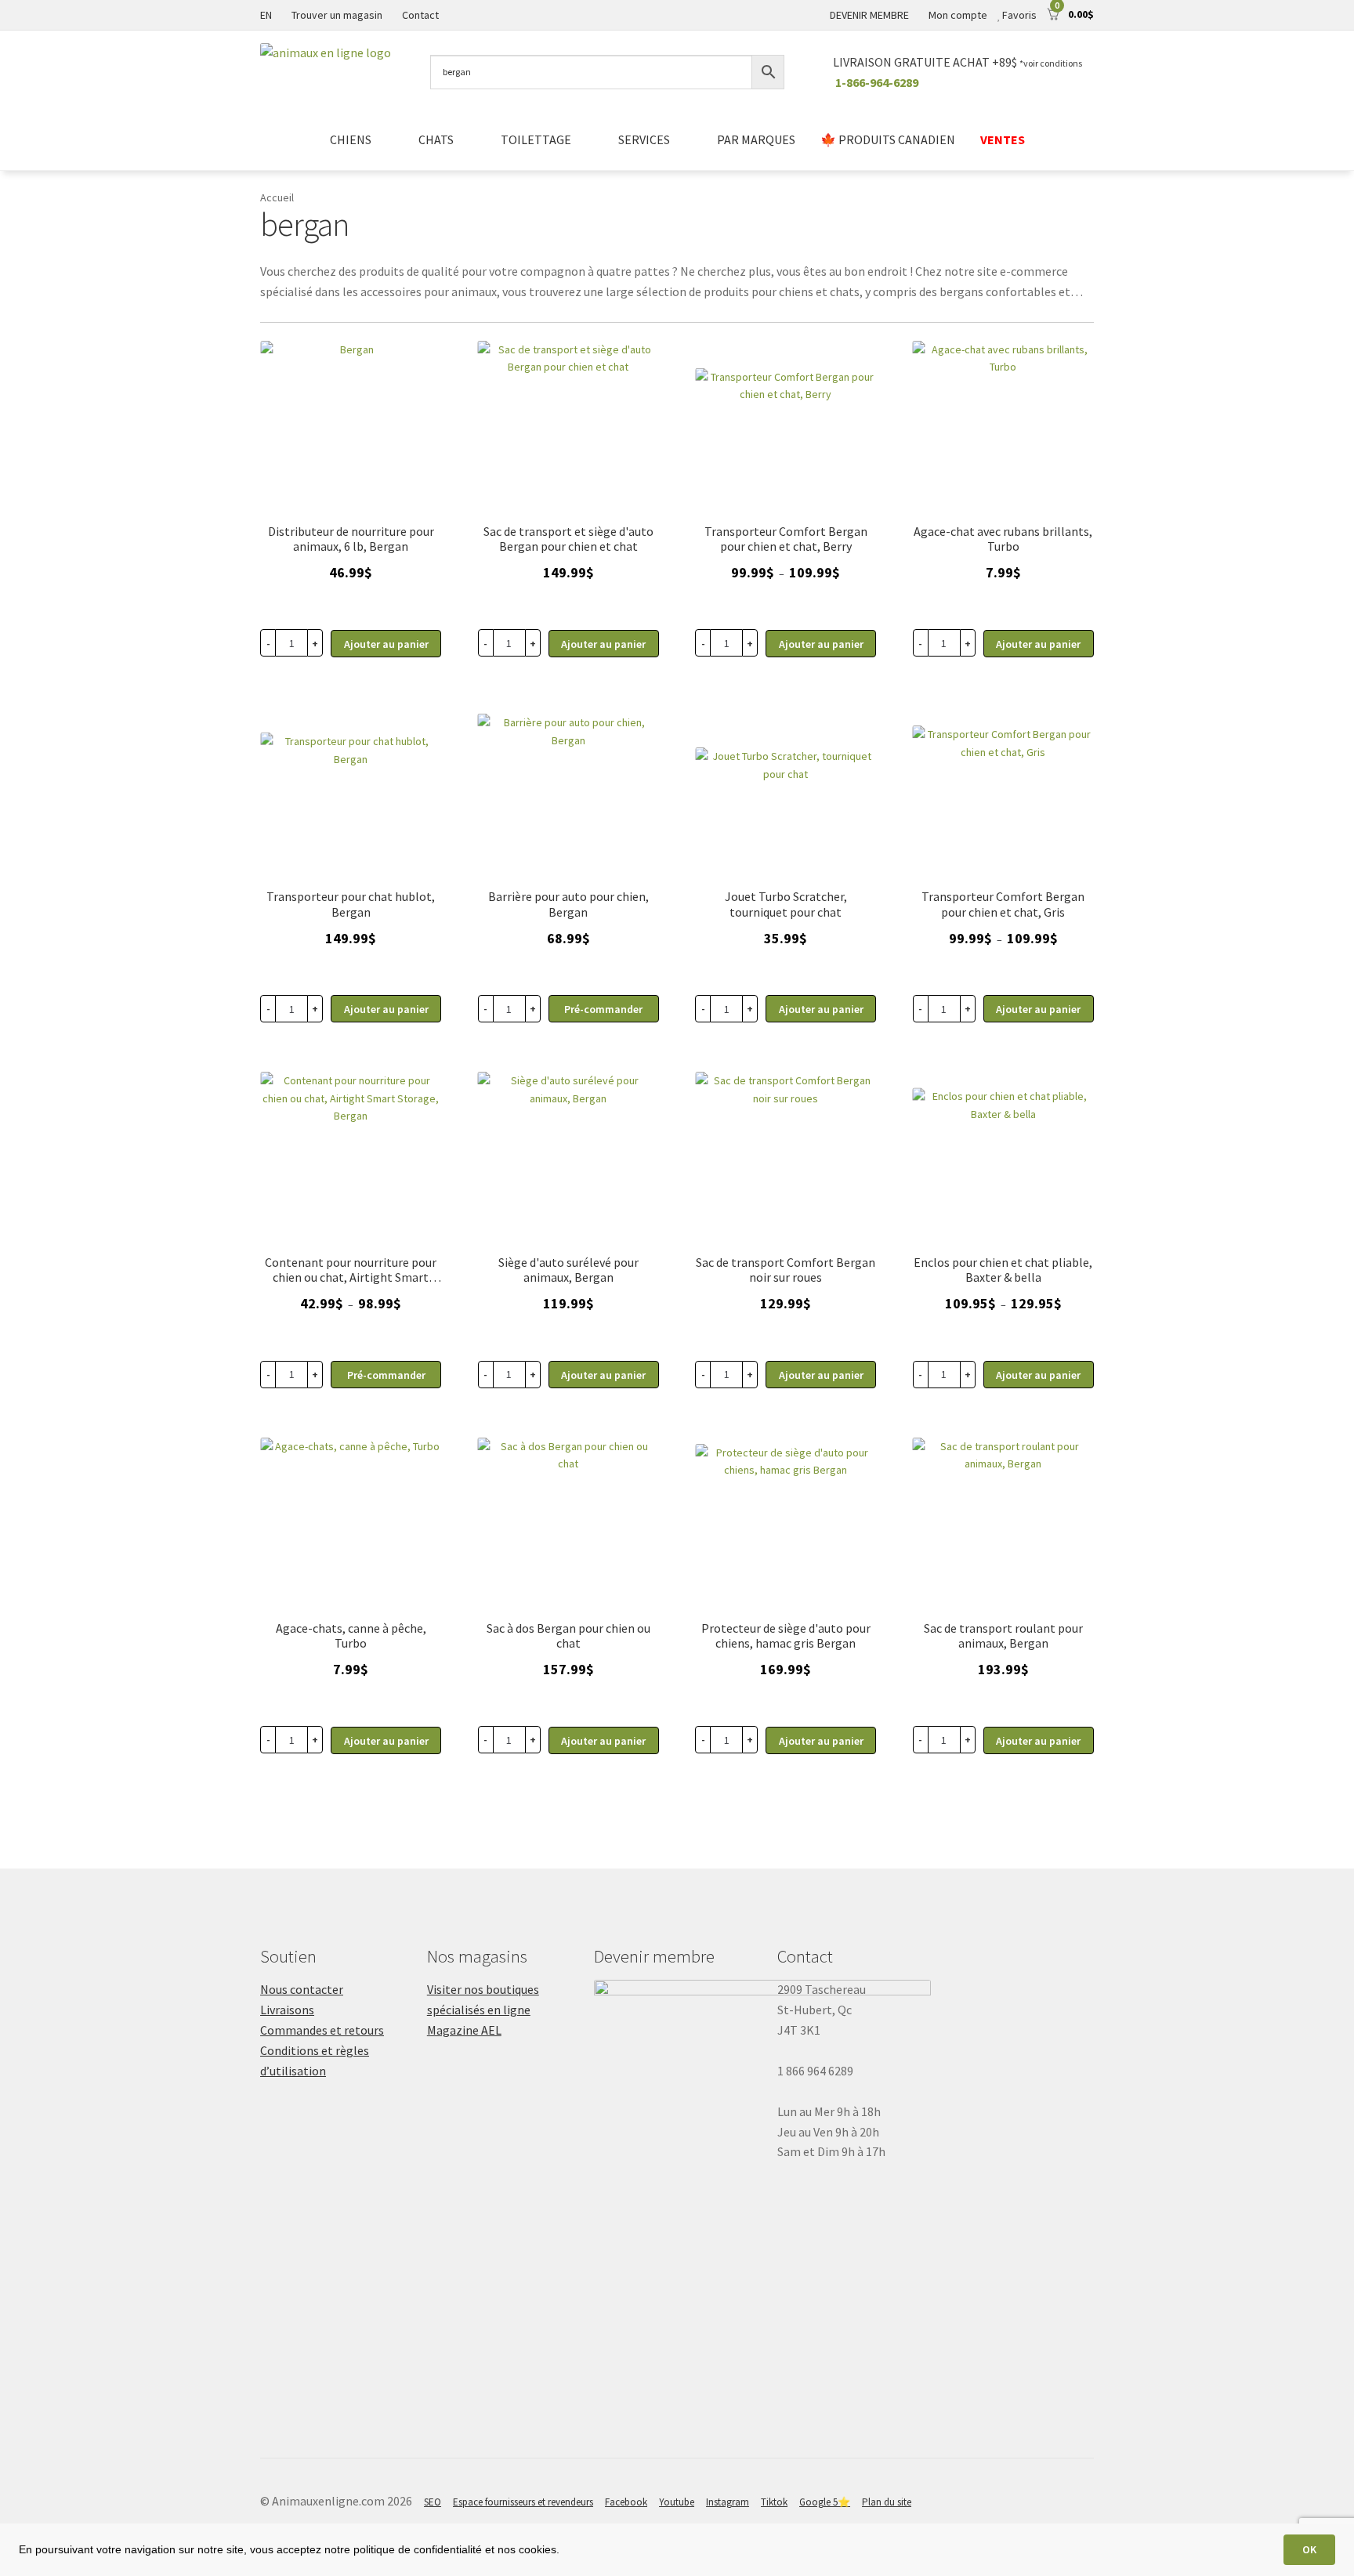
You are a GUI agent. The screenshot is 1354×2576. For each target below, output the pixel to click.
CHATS (436, 139)
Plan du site (887, 2502)
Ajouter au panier (821, 644)
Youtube (677, 2502)
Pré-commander (386, 1375)
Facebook (626, 2502)
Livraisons (287, 2010)
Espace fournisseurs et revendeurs (523, 2502)
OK (1309, 2549)
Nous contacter (302, 1989)
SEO (433, 2502)
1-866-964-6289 (877, 82)
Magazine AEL (464, 2030)
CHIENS (351, 139)
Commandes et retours (322, 2030)
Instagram (728, 2502)
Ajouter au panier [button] (386, 644)
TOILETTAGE (536, 139)
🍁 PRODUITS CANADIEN (888, 139)
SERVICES (644, 139)
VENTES (1003, 139)
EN (266, 15)
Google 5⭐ (825, 2502)
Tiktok (774, 2502)
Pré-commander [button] (603, 1009)
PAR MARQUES (756, 139)
